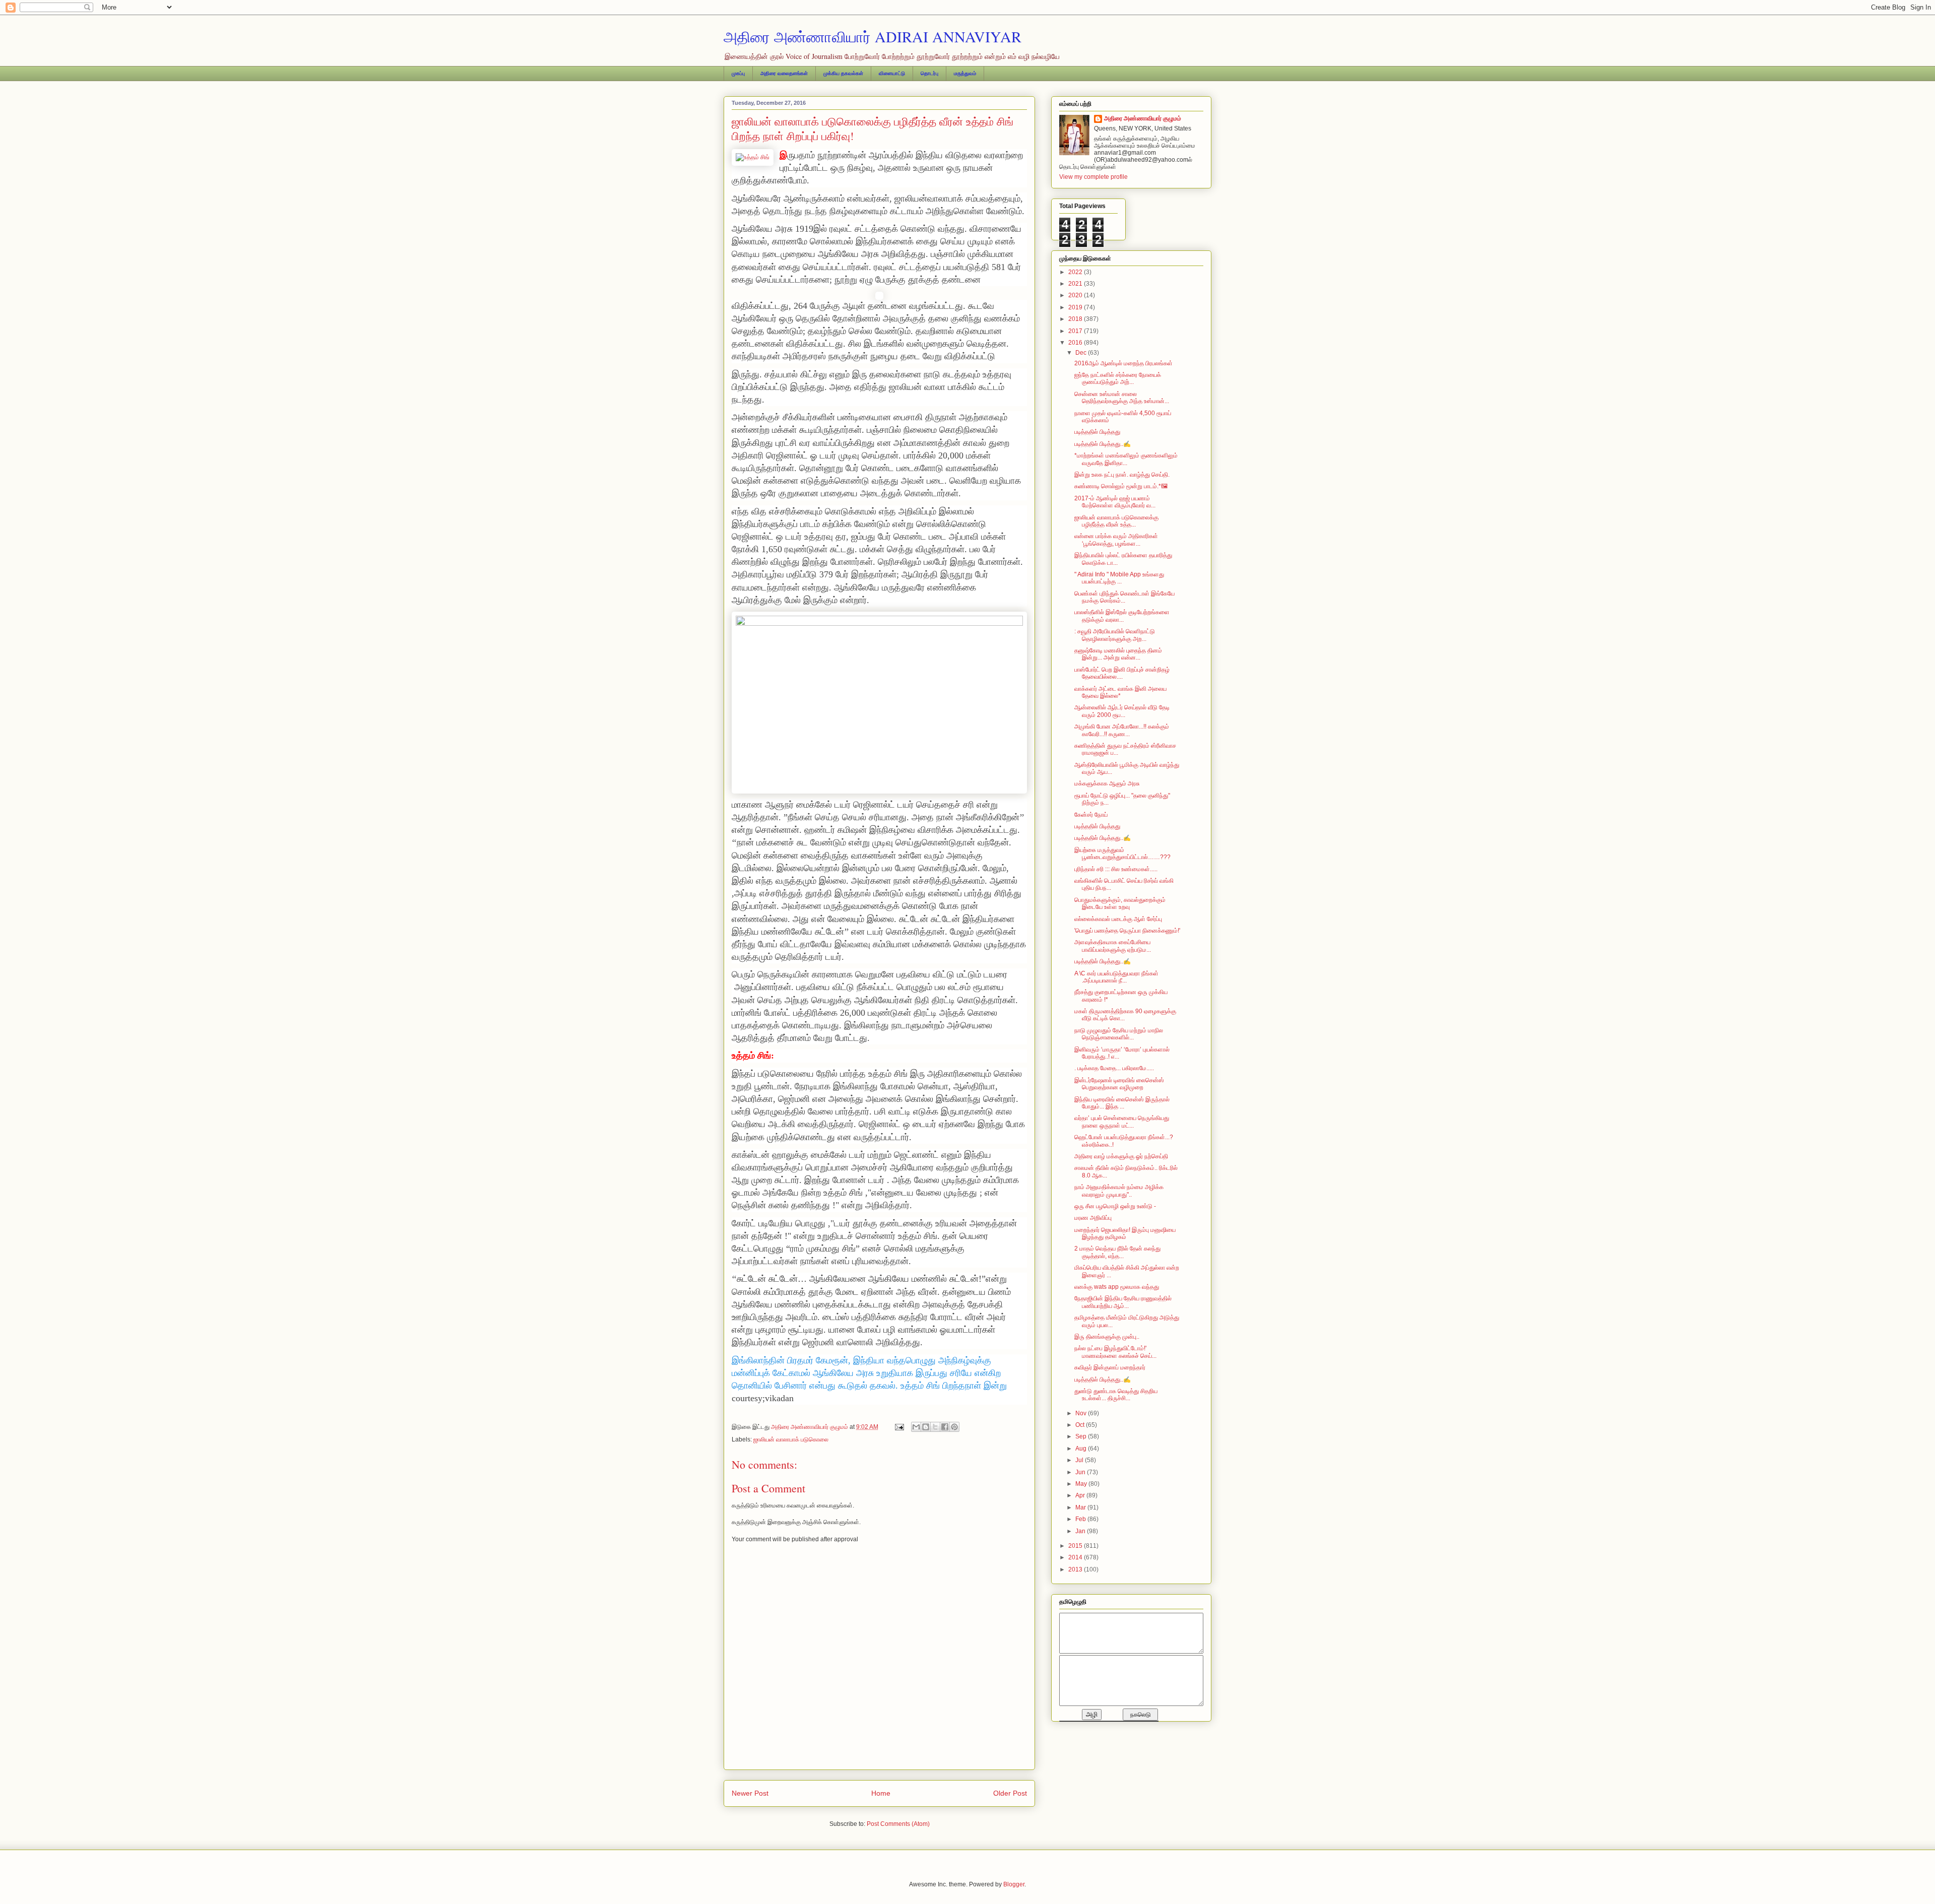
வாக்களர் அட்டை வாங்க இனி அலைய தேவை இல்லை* (1120, 692)
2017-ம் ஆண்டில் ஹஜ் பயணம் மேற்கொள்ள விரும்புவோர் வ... (1115, 502)
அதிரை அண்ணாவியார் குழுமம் (1143, 118)
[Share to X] (935, 1427)
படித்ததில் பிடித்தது (1097, 432)
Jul (1080, 1460)
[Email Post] (899, 1427)
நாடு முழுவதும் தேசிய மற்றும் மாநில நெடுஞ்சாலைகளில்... (1119, 1034)
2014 (1076, 1557)
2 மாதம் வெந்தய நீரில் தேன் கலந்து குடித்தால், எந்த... (1117, 1252)
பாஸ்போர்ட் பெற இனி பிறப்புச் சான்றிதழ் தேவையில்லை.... (1122, 673)
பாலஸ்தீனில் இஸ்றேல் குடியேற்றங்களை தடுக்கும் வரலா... (1122, 616)
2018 (1076, 319)
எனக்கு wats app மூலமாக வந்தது (1117, 1287)
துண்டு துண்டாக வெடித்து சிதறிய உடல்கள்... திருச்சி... (1116, 1395)
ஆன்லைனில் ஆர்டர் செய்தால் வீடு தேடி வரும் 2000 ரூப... (1122, 711)
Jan (1081, 1531)
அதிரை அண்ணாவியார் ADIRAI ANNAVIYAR (873, 36)
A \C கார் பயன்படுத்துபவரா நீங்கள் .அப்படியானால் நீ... (1116, 977)
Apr (1081, 1495)
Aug (1082, 1449)
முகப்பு (738, 73)
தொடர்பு (929, 73)
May (1082, 1484)
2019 (1076, 307)
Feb (1081, 1519)
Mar (1081, 1507)
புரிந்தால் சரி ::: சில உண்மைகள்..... (1116, 869)
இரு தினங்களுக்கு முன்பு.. (1107, 1337)
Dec (1082, 353)
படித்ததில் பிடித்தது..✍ (1103, 444)
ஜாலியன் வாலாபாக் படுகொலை (791, 1439)
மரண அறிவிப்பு (1093, 1218)
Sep (1082, 1436)
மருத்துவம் (965, 73)
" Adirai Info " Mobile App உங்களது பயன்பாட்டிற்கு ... (1119, 578)
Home (881, 1793)
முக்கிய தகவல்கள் (843, 73)
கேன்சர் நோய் (1091, 815)
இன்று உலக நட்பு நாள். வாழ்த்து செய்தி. (1122, 475)
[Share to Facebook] (945, 1427)
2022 (1076, 272)
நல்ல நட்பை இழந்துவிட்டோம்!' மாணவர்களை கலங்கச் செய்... (1115, 1352)
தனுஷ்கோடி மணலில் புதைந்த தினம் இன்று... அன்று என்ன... (1118, 654)
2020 (1076, 295)
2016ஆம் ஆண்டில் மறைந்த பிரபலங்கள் (1123, 363)
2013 (1076, 1569)
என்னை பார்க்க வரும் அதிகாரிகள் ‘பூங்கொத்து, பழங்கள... (1116, 540)
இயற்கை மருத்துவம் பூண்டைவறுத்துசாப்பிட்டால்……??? (1122, 853)
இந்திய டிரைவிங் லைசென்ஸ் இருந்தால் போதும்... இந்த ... (1122, 1103)
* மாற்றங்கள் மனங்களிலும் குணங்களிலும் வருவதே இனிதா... (1126, 459)
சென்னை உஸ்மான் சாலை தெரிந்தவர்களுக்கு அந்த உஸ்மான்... (1122, 398)
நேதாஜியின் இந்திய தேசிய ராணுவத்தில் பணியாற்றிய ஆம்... (1123, 1302)
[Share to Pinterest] (954, 1427)
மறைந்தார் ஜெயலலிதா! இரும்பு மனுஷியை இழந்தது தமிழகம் (1125, 1233)
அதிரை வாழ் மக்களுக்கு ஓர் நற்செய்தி (1121, 1156)
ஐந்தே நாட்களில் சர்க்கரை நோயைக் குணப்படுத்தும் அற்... (1118, 378)
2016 (1076, 343)
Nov (1082, 1413)
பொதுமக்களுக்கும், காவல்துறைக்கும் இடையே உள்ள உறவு (1120, 903)
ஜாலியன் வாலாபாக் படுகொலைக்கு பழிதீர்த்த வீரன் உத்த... (1116, 521)
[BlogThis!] (926, 1427)
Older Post (1010, 1793)
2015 (1076, 1546)
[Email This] (916, 1427)
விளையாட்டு (892, 73)
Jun (1081, 1472)
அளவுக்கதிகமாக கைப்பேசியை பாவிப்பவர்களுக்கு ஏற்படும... (1113, 946)
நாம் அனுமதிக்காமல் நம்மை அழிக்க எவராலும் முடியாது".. (1119, 1191)
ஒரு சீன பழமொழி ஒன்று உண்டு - (1115, 1206)
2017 (1076, 331)
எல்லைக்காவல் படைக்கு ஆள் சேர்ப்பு (1118, 919)
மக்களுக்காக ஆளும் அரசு (1107, 783)
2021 (1076, 284)
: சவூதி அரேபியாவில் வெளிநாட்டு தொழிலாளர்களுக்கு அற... (1115, 635)
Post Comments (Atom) (898, 1824)
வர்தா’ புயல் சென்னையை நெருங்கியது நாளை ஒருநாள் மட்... (1122, 1122)
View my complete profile (1093, 177)
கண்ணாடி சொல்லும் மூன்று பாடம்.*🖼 (1121, 486)
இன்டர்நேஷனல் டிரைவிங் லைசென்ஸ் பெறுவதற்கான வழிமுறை (1119, 1084)
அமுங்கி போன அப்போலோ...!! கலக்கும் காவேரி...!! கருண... (1122, 730)
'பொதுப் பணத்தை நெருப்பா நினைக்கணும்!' (1127, 931)
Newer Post (750, 1793)
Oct (1081, 1425)
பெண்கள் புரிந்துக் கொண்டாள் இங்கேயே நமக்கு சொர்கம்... (1124, 597)
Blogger (1014, 1884)
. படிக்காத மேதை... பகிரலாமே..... (1114, 1068)
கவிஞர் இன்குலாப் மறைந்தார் (1110, 1367)
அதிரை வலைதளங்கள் (784, 73)
